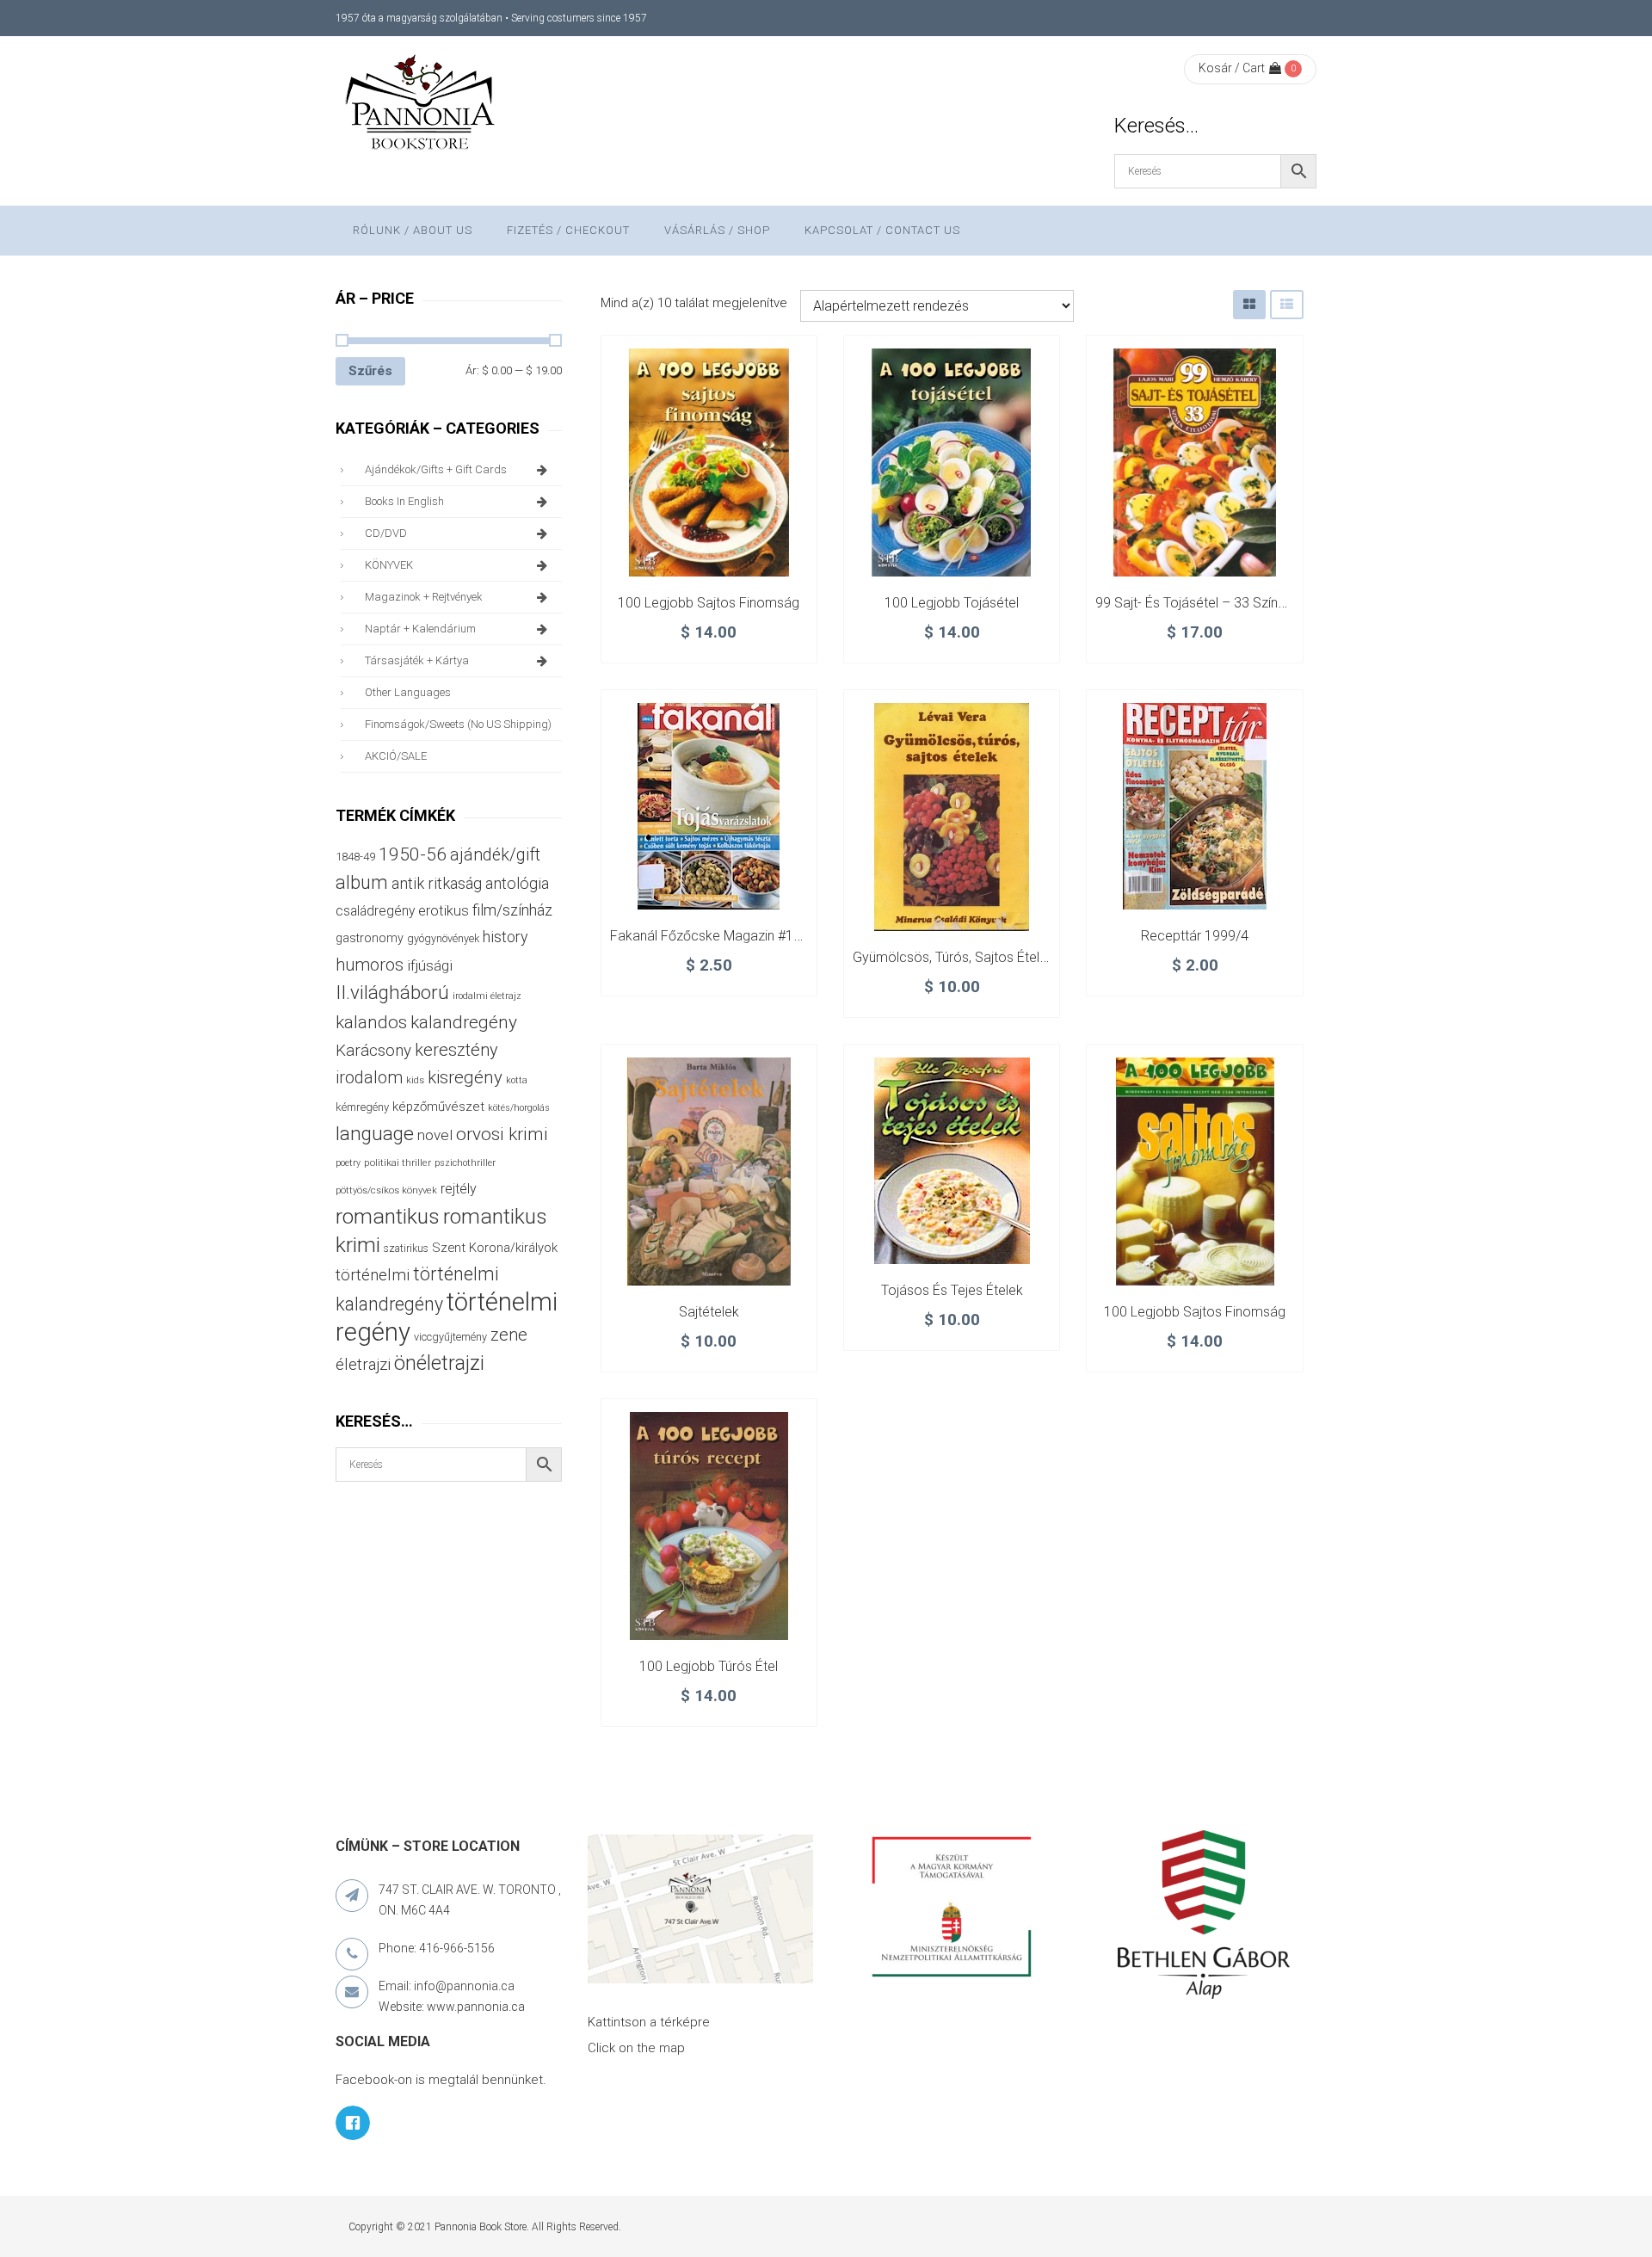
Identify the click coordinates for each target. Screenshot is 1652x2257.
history (505, 937)
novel (435, 1135)
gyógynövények (443, 938)
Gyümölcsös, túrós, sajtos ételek (953, 957)
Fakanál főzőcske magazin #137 (709, 936)
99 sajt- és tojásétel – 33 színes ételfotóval (1228, 603)
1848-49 (355, 857)
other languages (408, 692)
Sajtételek (709, 1312)
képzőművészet (438, 1107)
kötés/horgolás (519, 1108)
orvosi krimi (502, 1134)
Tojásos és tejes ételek (952, 1290)
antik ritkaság (437, 883)
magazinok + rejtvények (424, 597)
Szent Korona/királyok (495, 1248)
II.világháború (392, 992)
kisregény (465, 1077)
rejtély (459, 1189)
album (362, 882)
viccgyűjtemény (450, 1337)
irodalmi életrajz (487, 996)
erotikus (444, 911)
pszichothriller (465, 1163)
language (375, 1134)
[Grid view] (1249, 304)
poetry (348, 1163)
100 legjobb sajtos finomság (709, 603)
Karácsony (373, 1050)
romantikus (388, 1216)
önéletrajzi (439, 1363)
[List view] (1287, 304)
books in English (404, 501)
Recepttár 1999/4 (1195, 936)
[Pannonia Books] (422, 105)
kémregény (362, 1107)
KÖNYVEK (389, 565)
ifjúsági (430, 965)
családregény (375, 911)
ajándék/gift (495, 855)
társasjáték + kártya (417, 660)
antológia (517, 883)
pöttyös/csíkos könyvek (386, 1190)
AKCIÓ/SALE (396, 756)
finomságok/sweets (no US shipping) (458, 724)
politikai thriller (398, 1162)
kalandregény (464, 1022)
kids (415, 1080)
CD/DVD (386, 533)
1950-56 (413, 854)
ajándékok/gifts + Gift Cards (436, 469)
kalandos (371, 1022)
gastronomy (370, 938)
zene (509, 1335)
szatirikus (406, 1249)
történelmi (373, 1275)
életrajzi (363, 1365)
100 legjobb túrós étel (709, 1666)
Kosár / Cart (1232, 68)
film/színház (512, 910)
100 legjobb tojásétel (952, 603)
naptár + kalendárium (420, 629)
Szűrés (370, 371)
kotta (517, 1080)
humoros (370, 965)
